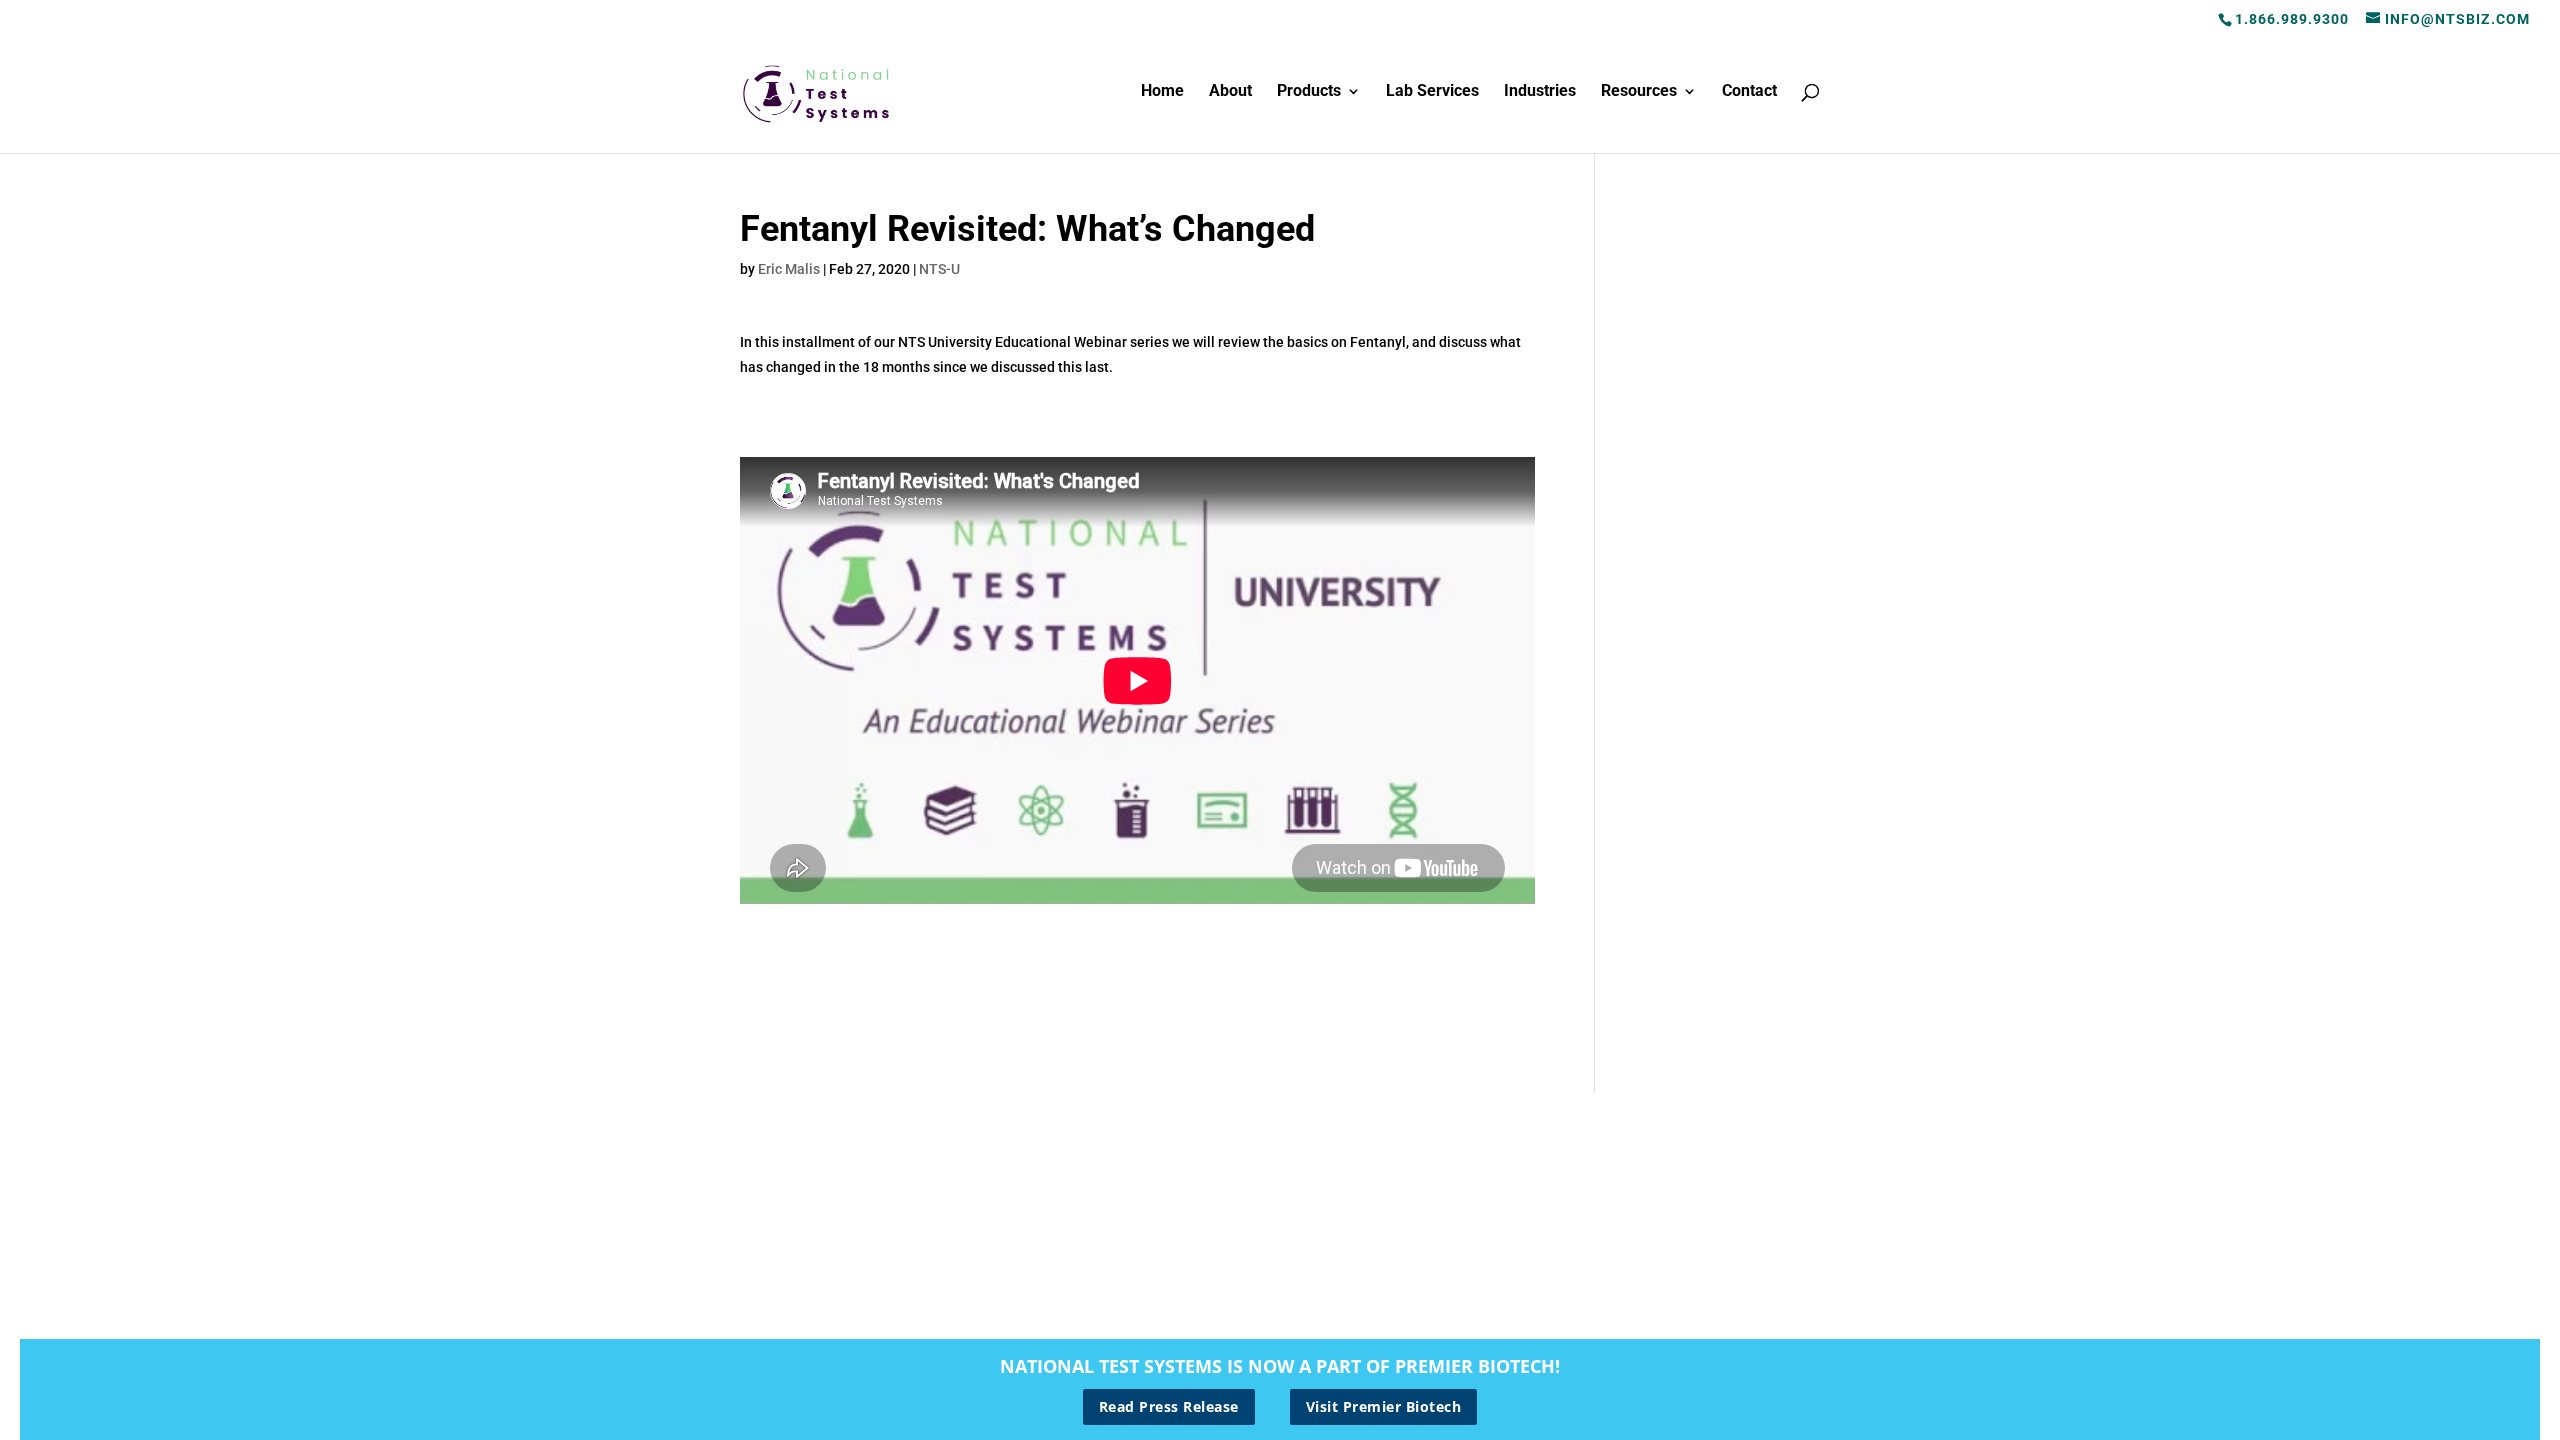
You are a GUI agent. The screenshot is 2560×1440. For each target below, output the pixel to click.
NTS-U (939, 269)
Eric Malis (789, 269)
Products (1309, 92)
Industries (1540, 92)
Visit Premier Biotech (1384, 1406)
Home (1162, 92)
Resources (1639, 92)
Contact (1749, 92)
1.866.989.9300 (2292, 19)
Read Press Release (1169, 1406)
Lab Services (1432, 92)
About (1230, 92)
